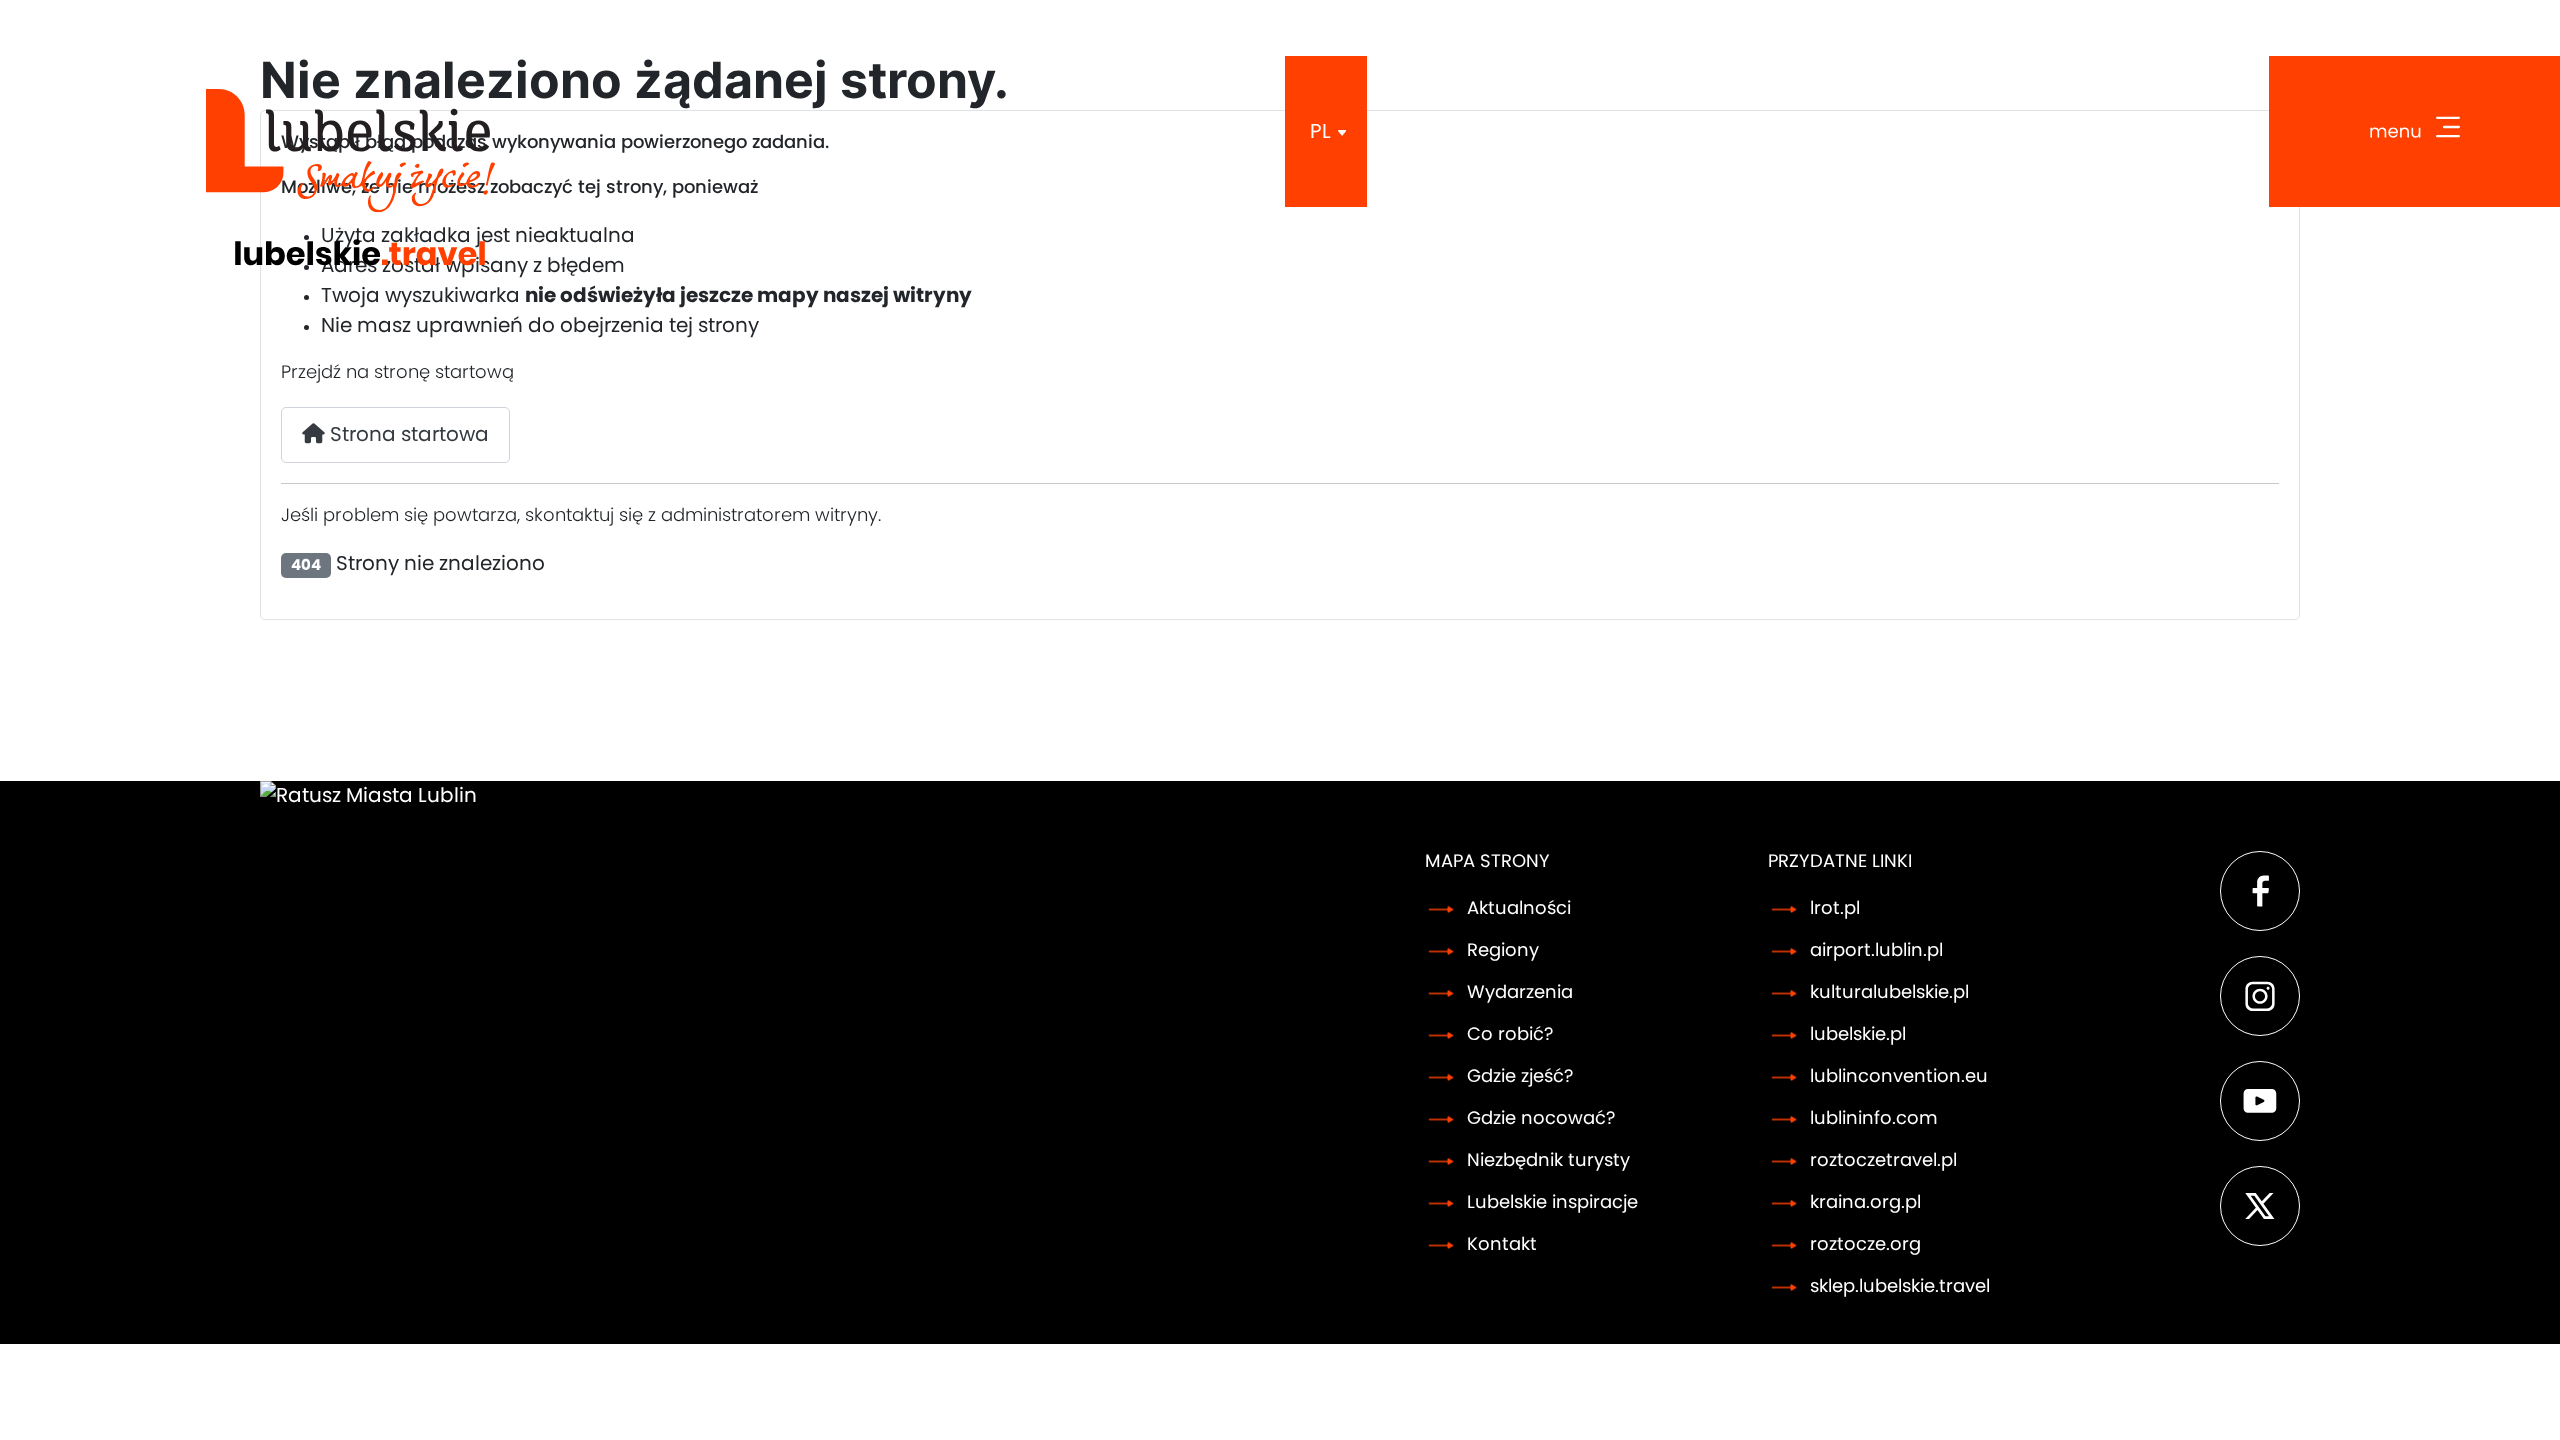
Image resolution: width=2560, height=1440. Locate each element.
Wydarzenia (1520, 993)
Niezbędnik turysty (1548, 1161)
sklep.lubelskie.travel (1900, 1287)
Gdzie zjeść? (1520, 1077)
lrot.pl (1835, 909)
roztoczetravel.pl (1883, 1161)
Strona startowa (407, 435)
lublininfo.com (1874, 1119)
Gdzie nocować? (1541, 1119)
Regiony (1503, 951)
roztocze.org (1865, 1245)
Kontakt (1502, 1245)
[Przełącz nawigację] (2414, 131)
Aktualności (1519, 909)
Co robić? (1510, 1035)
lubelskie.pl (1858, 1035)
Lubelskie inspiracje (1552, 1203)
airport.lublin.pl (1876, 951)
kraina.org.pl (1865, 1203)
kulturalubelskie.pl (1889, 993)
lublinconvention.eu (1899, 1077)
